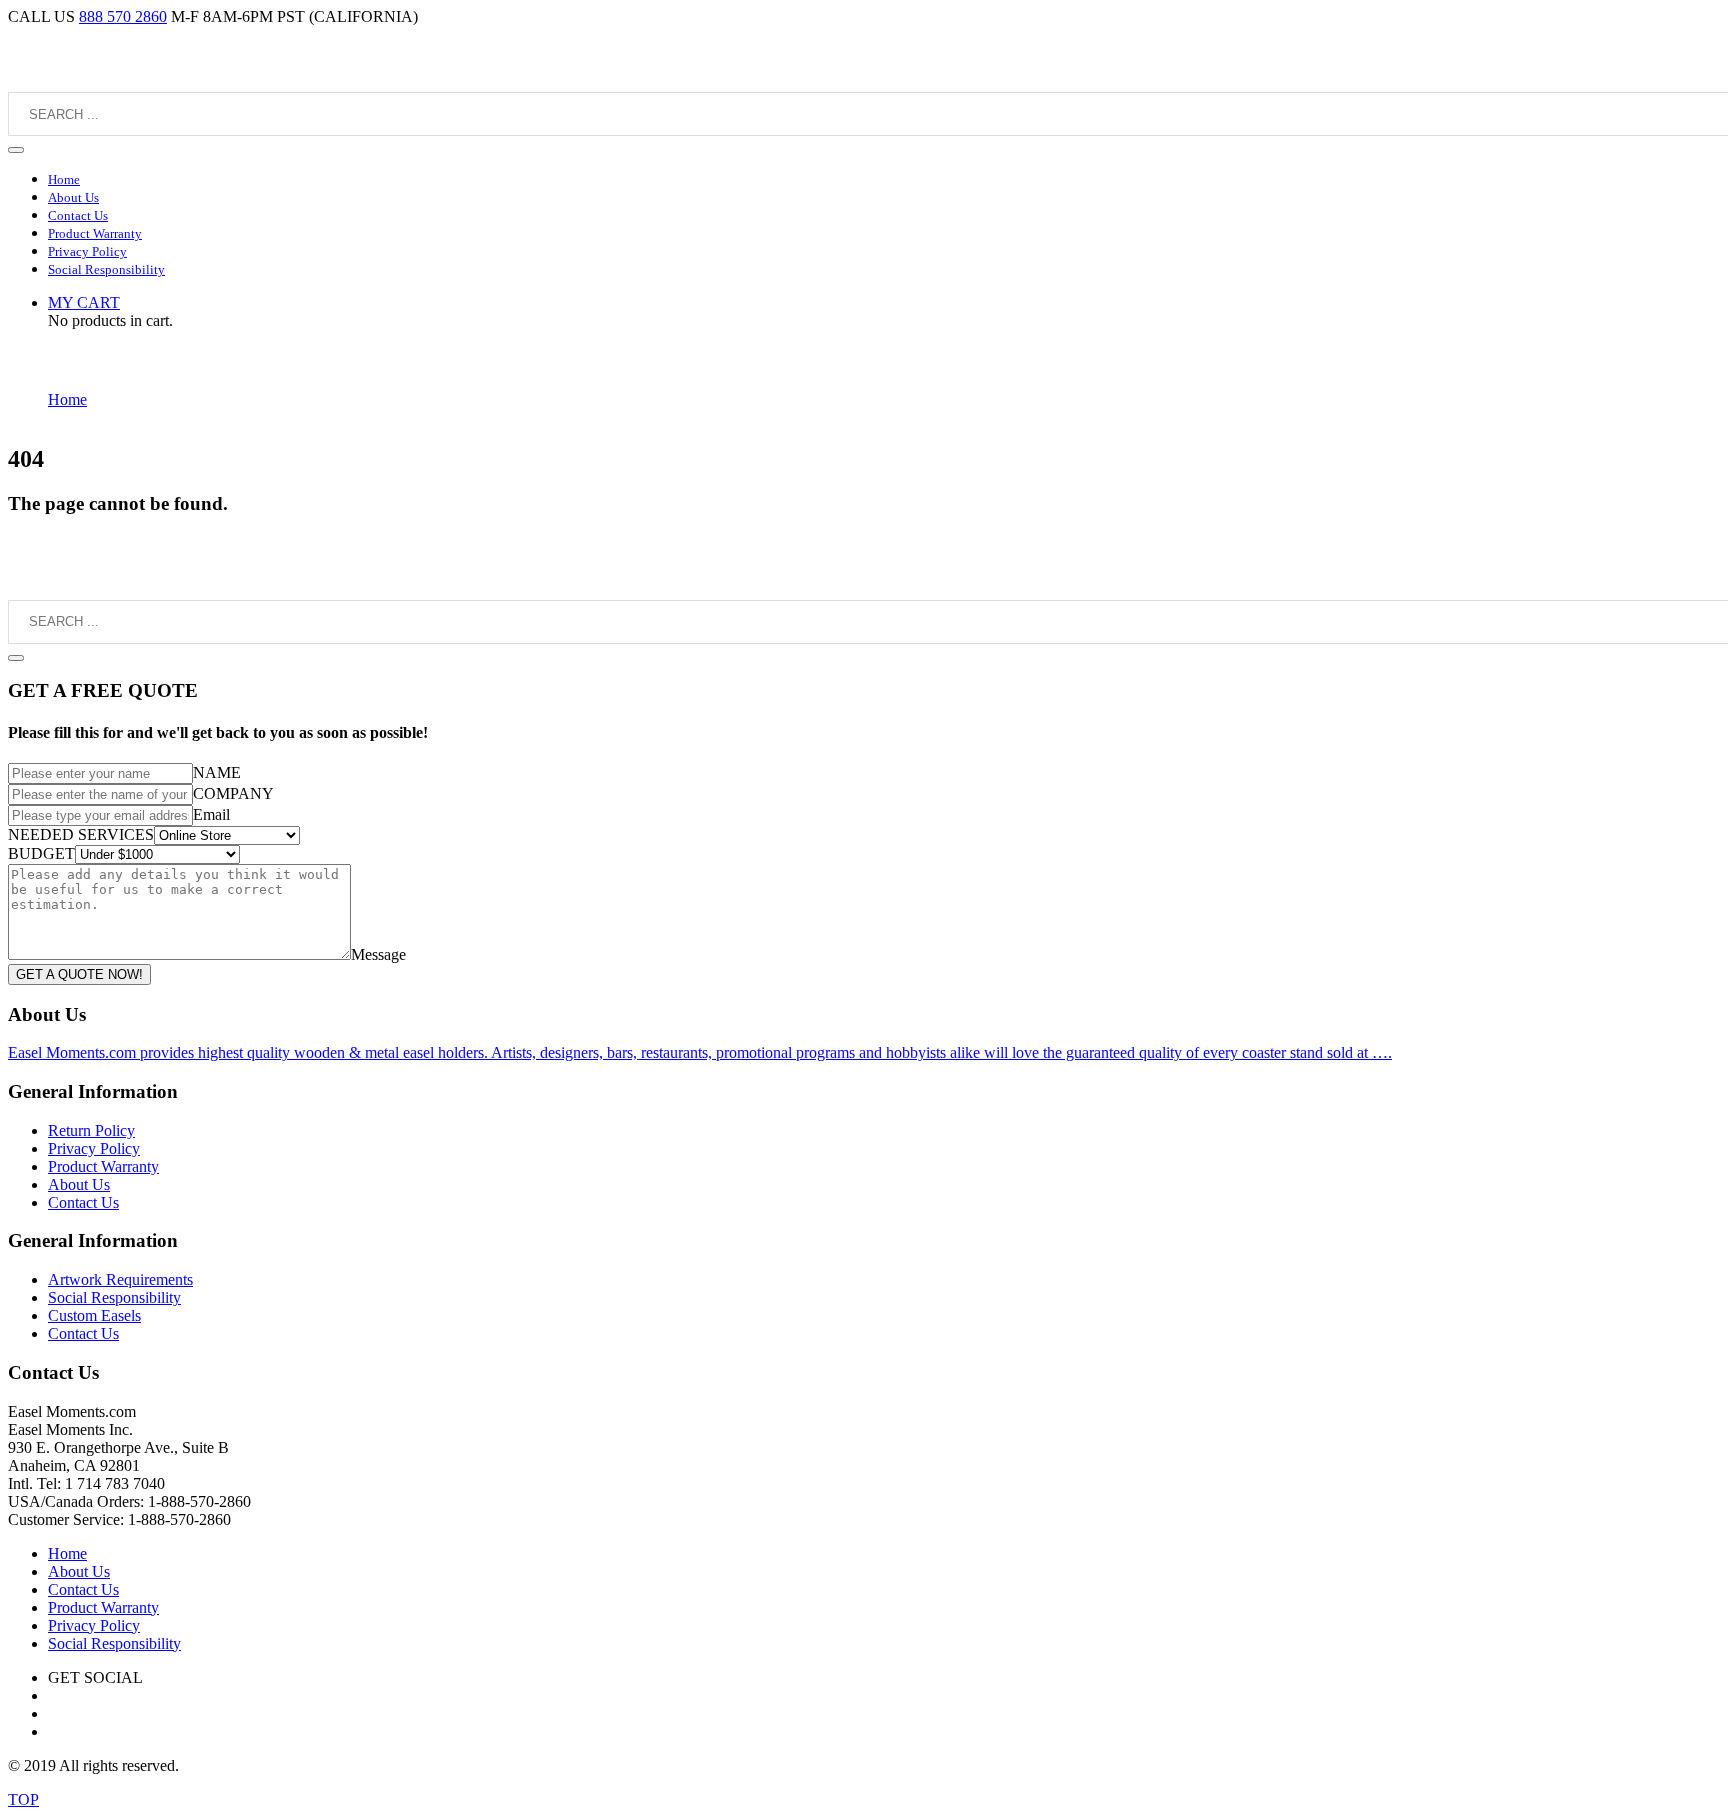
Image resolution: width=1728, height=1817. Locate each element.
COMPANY (233, 793)
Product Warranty (103, 1166)
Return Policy (91, 1130)
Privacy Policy (94, 1148)
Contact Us (83, 1202)
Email (211, 814)
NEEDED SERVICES (81, 834)
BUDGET (41, 853)
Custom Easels (94, 1315)
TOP (23, 1799)
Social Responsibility (114, 1297)
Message (378, 954)
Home (67, 399)
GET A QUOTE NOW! (79, 974)
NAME (217, 772)
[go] (16, 150)
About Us (79, 1184)
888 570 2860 (123, 16)
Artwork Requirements (120, 1279)
